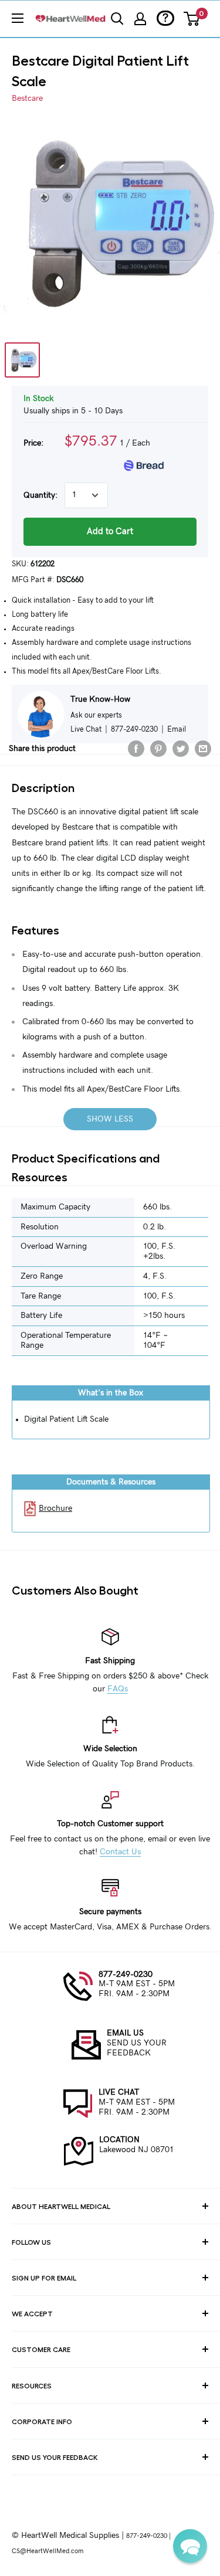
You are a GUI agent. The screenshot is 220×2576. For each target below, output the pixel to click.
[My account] (140, 19)
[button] (190, 2546)
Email (177, 729)
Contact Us (120, 1852)
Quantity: (40, 495)
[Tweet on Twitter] (181, 749)
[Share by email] (203, 749)
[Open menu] (18, 18)
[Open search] (117, 19)
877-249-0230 (126, 1975)
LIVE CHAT (119, 2092)
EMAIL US (125, 2033)
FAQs (118, 1689)
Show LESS (110, 1119)
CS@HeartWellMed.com (48, 2551)
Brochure (55, 1508)
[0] (192, 19)
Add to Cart (110, 531)
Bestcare (27, 98)
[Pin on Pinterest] (158, 749)
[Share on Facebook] (136, 749)
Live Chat (86, 729)
